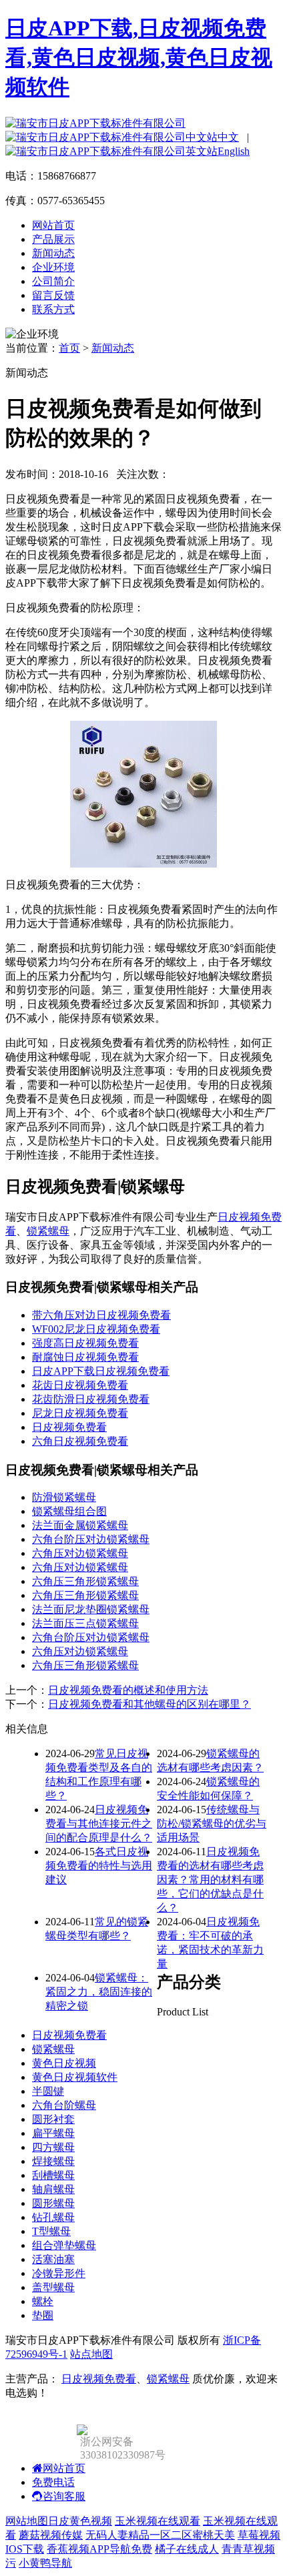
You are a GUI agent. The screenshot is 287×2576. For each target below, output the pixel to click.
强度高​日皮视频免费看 (85, 1343)
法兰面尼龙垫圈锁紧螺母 (91, 1609)
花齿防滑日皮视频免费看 (91, 1399)
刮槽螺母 (53, 2175)
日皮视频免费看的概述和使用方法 (128, 1690)
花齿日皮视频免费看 (80, 1385)
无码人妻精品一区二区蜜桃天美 (160, 2535)
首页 (69, 348)
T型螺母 (51, 2231)
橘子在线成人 (187, 2549)
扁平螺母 (53, 2133)
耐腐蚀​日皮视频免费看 (85, 1357)
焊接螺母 (53, 2161)
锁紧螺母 (48, 1231)
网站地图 (27, 2521)
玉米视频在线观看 (158, 2521)
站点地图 (91, 2354)
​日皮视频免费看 (69, 1427)
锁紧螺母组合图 (69, 1511)
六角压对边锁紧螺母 (80, 1553)
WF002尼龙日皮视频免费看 (96, 1329)
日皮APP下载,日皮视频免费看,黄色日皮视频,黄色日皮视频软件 (139, 57)
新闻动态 (53, 253)
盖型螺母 (53, 2287)
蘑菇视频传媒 (51, 2535)
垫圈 (43, 2315)
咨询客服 (64, 2496)
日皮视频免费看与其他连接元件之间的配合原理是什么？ (99, 1824)
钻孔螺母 (53, 2217)
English (234, 151)
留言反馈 (53, 295)
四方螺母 (53, 2147)
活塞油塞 (53, 2259)
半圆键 (48, 2091)
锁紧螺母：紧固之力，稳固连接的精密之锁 (99, 1992)
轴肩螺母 (53, 2189)
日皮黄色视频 (80, 2521)
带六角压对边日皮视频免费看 (101, 1315)
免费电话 (53, 2482)
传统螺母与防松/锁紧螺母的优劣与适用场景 (212, 1824)
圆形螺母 (53, 2203)
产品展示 (53, 239)
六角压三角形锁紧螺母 (85, 1581)
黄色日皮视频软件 (75, 2077)
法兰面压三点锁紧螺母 (85, 1623)
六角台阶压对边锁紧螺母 (91, 1539)
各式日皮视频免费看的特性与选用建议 (99, 1866)
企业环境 (53, 267)
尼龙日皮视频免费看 (80, 1413)
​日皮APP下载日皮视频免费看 (101, 1371)
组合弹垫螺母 (64, 2245)
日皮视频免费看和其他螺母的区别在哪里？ (150, 1704)
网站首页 (53, 225)
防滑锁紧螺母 (64, 1497)
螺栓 (43, 2301)
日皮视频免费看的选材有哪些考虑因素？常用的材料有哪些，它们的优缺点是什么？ (210, 1880)
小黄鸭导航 (45, 2563)
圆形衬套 (53, 2119)
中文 (228, 137)
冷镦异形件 (59, 2273)
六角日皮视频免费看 (80, 1441)
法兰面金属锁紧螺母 (80, 1525)
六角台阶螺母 (64, 2105)
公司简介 (53, 281)
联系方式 (53, 309)
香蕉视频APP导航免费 (99, 2549)
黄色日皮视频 (64, 2063)
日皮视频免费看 (69, 2035)
